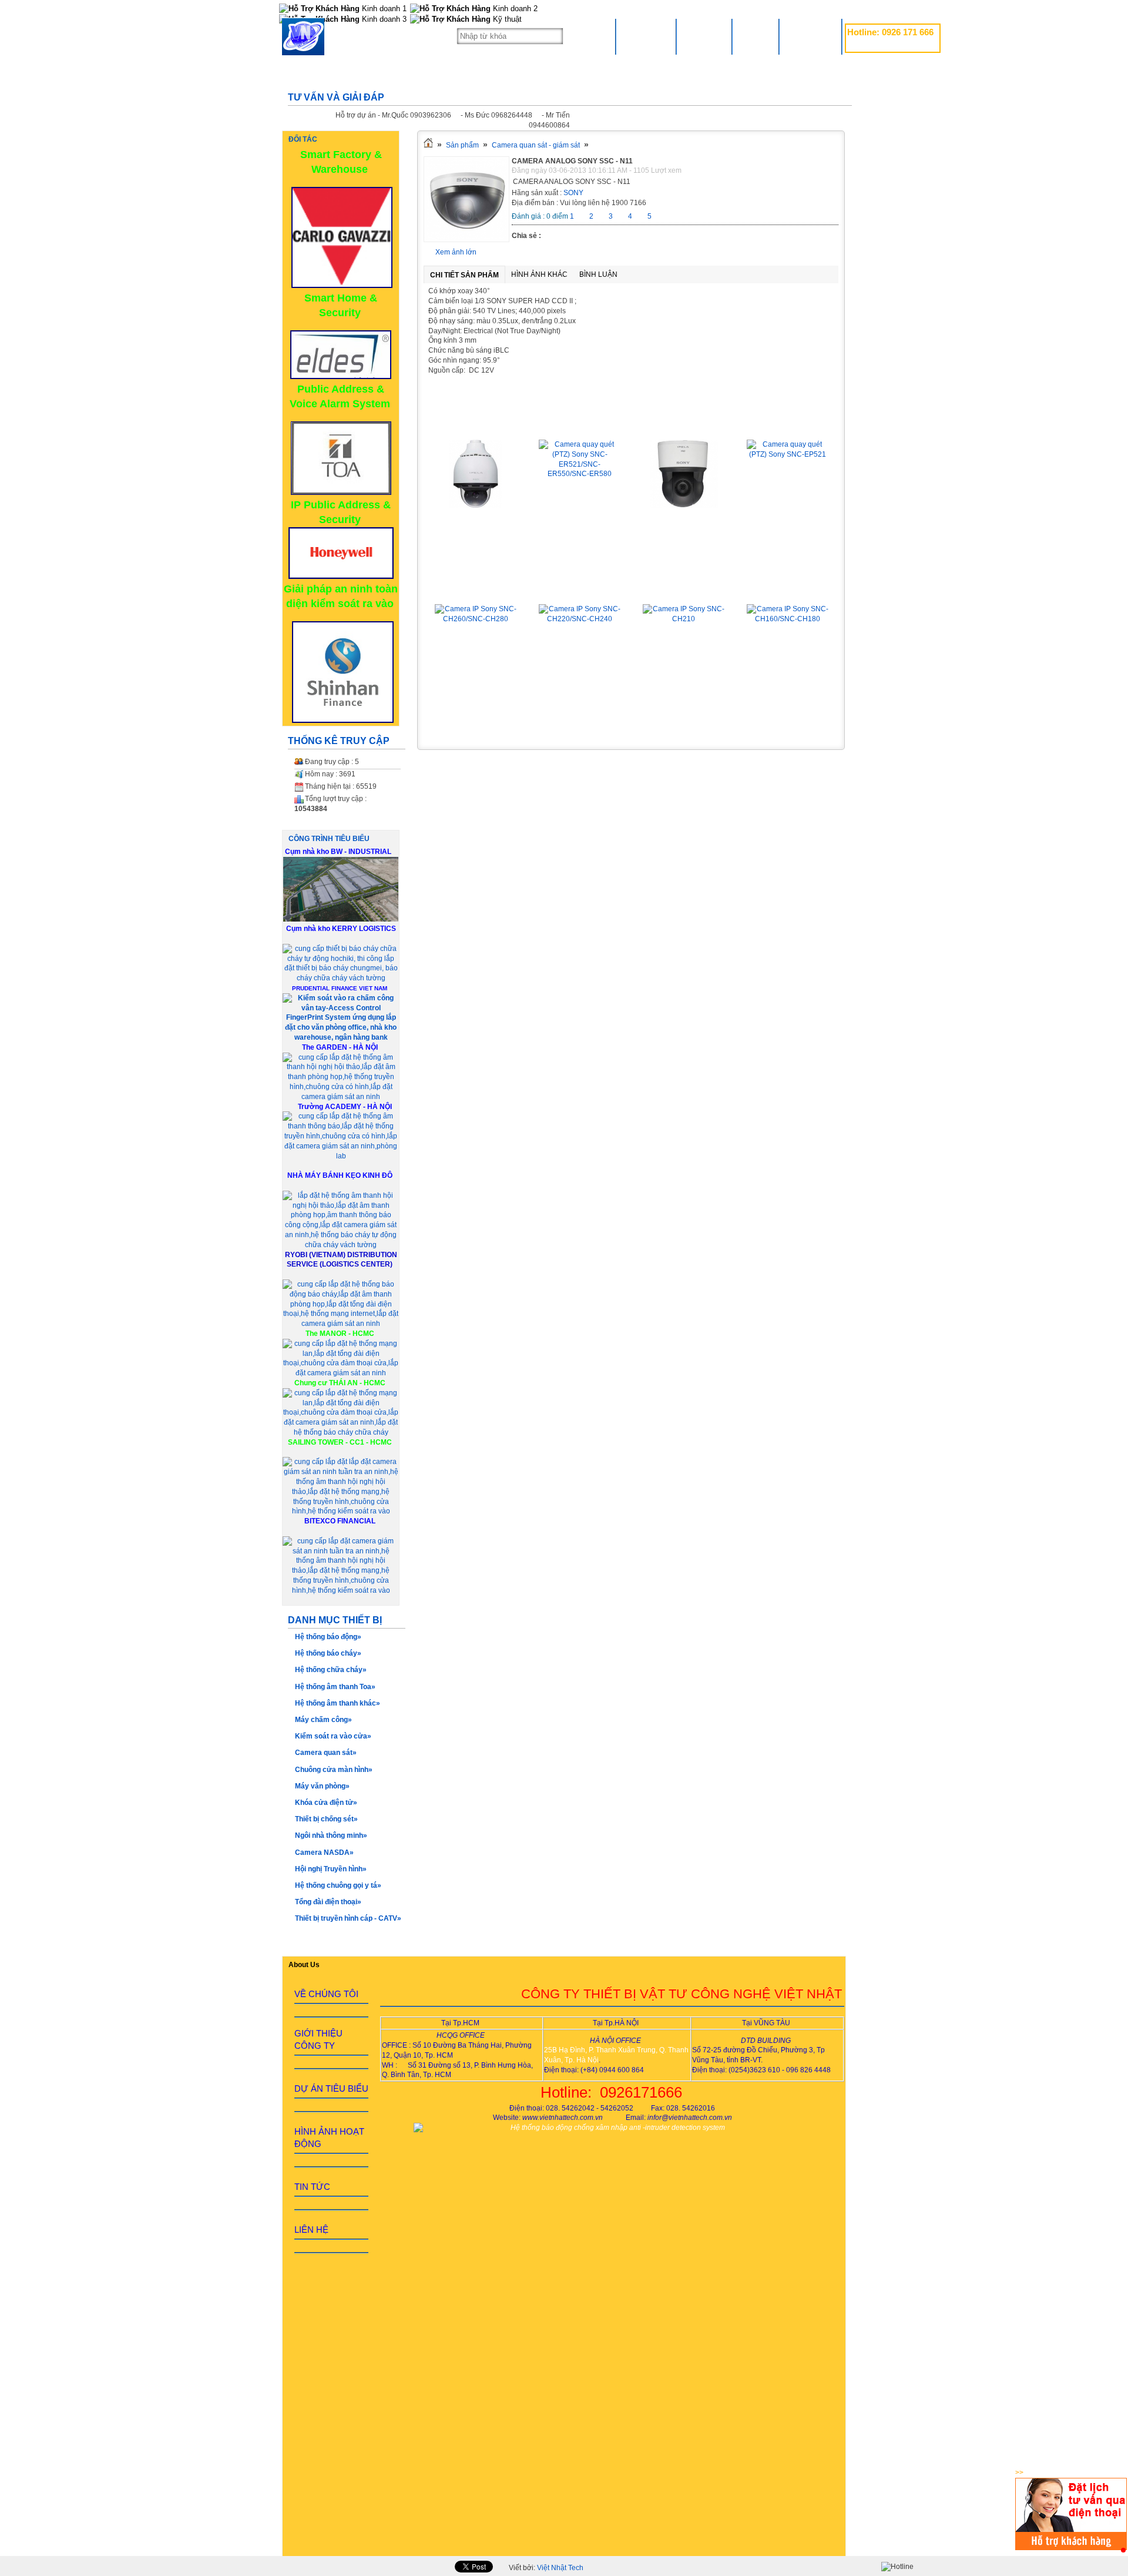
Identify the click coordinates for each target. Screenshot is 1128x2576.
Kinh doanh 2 (514, 9)
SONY (573, 193)
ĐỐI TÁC (303, 139)
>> (1019, 2473)
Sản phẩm (462, 145)
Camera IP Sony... (476, 587)
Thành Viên (810, 37)
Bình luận (598, 274)
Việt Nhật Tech (560, 2568)
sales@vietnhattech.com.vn (890, 45)
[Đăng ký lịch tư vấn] (1071, 2548)
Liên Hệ (756, 37)
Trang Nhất (646, 37)
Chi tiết (476, 532)
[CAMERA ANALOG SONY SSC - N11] (466, 240)
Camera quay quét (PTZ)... (476, 423)
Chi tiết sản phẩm (464, 275)
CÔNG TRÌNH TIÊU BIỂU (329, 839)
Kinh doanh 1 (383, 9)
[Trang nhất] (428, 145)
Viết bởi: (546, 2568)
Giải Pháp (704, 37)
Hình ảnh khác (539, 274)
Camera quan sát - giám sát (536, 145)
